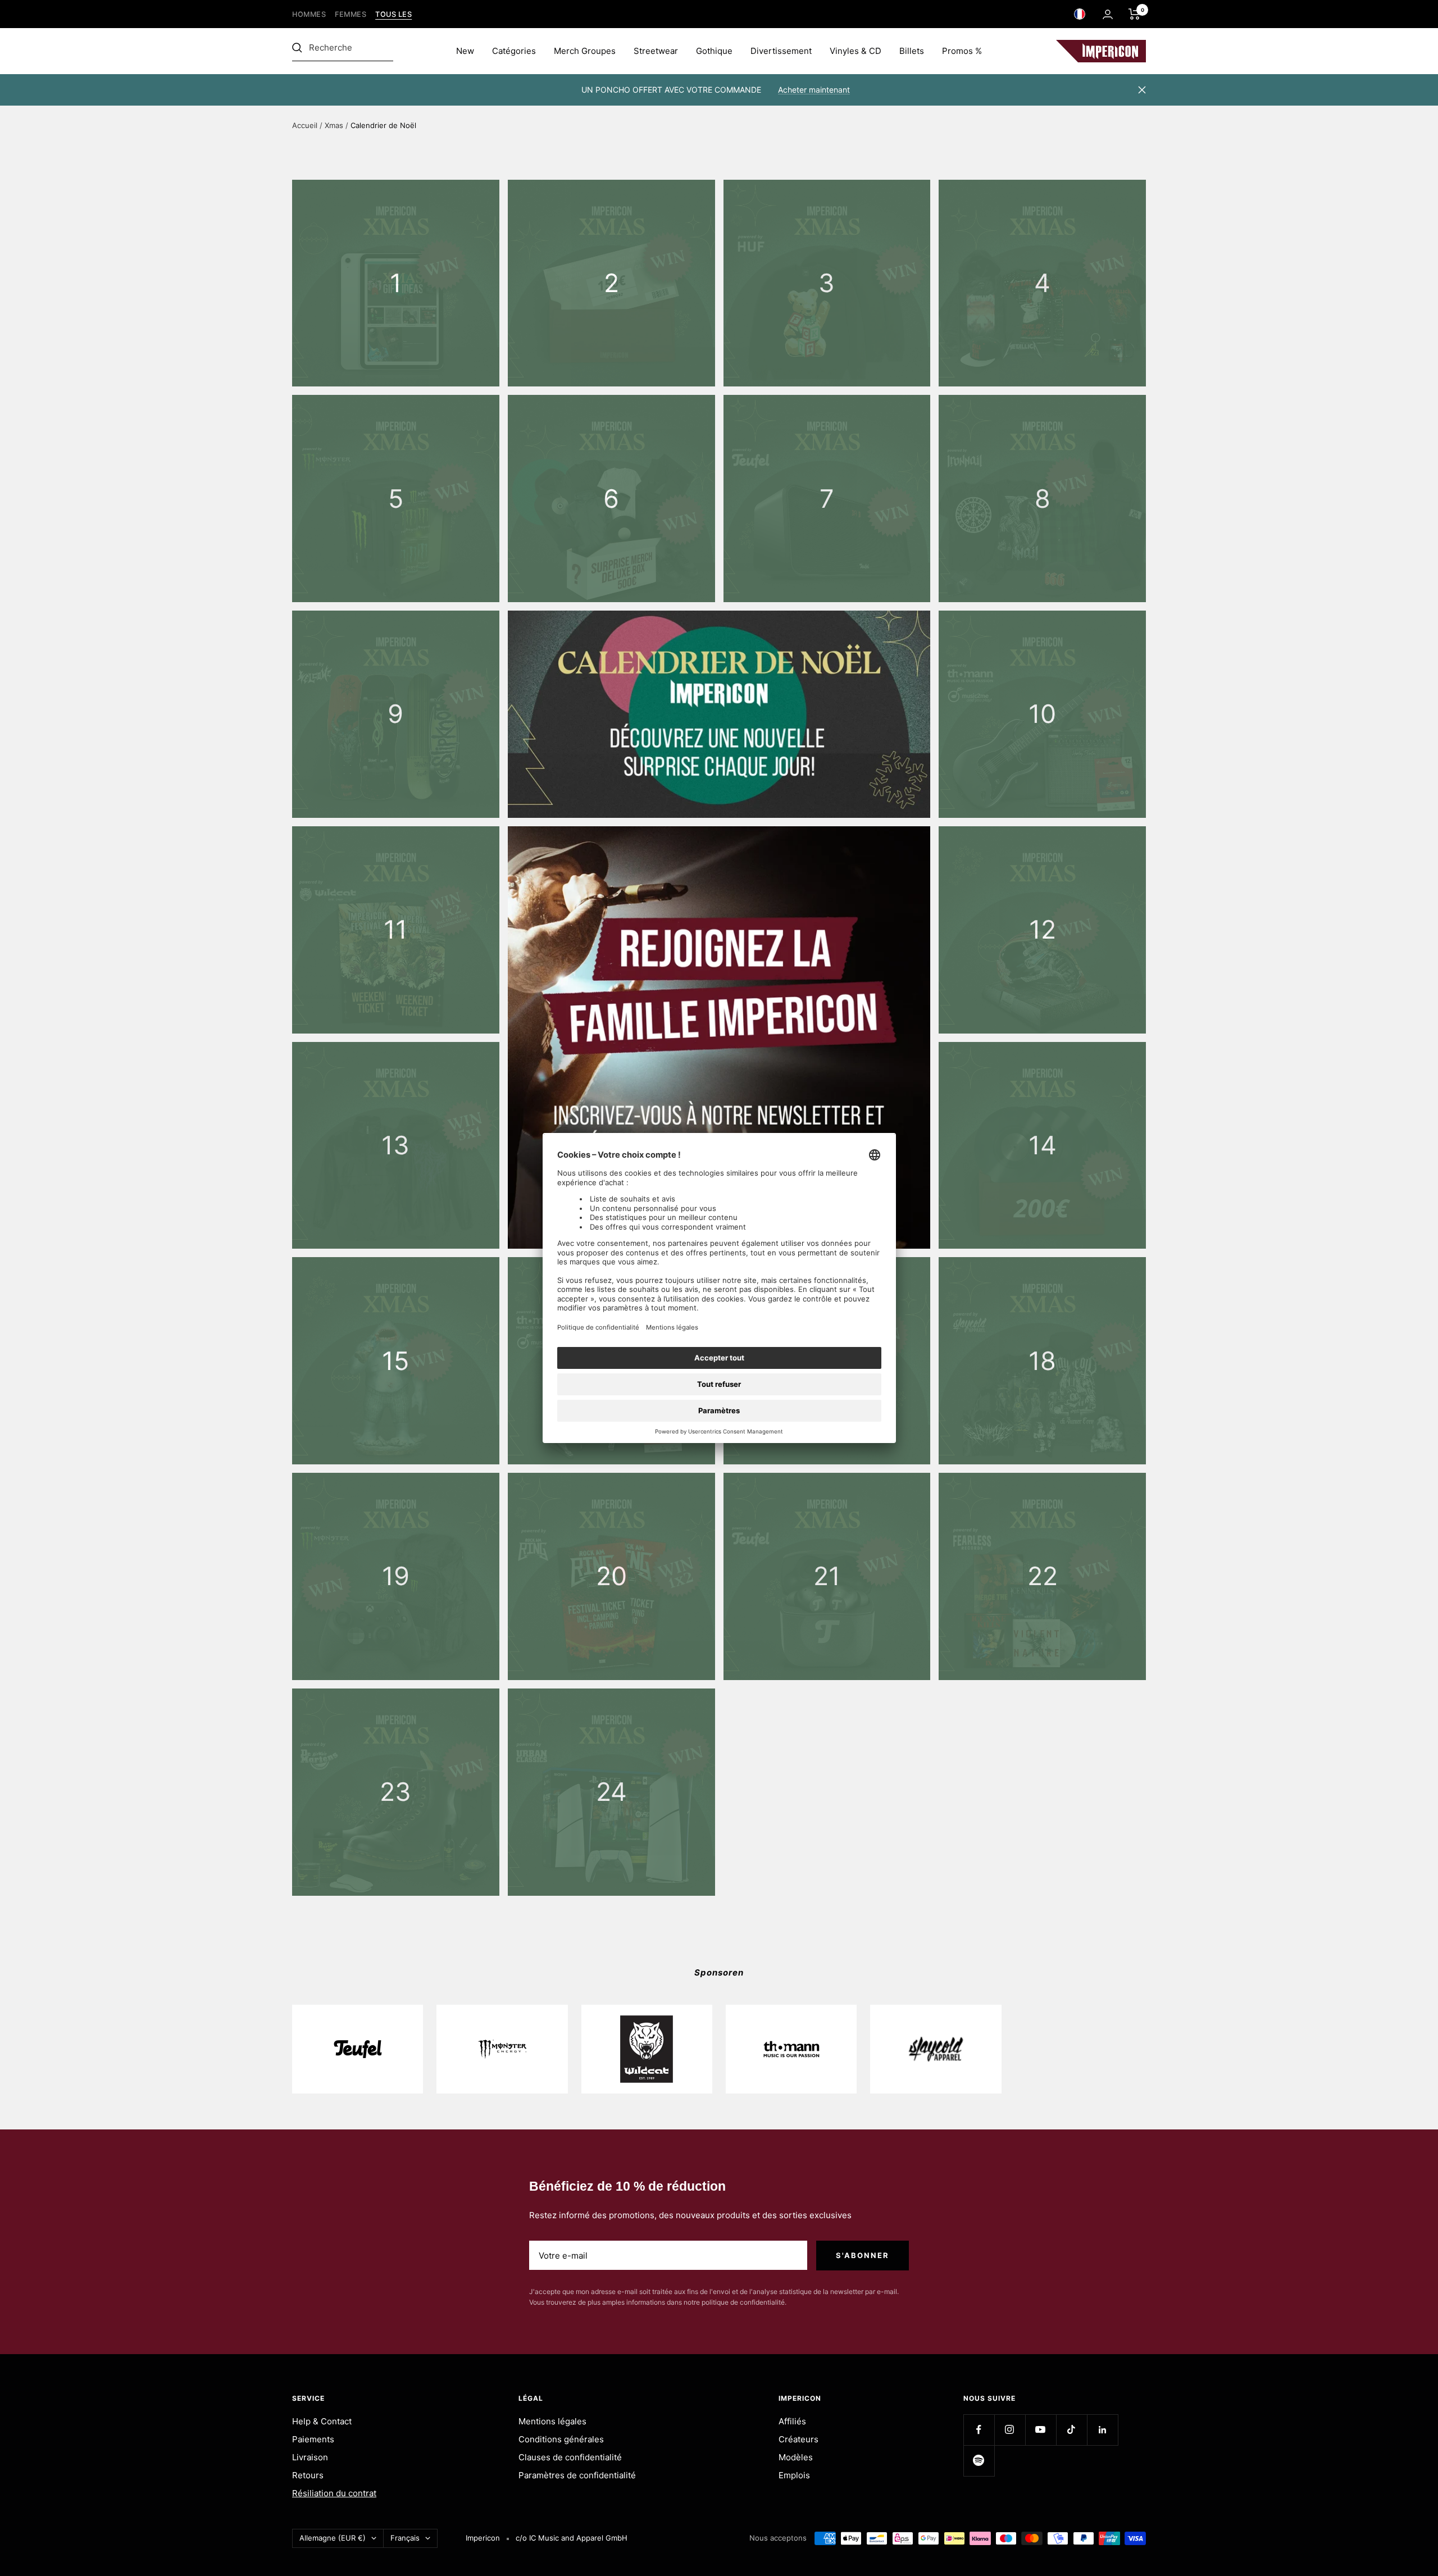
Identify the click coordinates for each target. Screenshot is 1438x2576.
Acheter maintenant (814, 90)
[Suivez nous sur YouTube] (1041, 2430)
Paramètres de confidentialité (577, 2475)
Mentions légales (552, 2421)
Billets (912, 51)
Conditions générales (561, 2439)
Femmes (351, 14)
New (465, 51)
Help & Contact (322, 2421)
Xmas (334, 125)
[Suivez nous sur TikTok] (1071, 2430)
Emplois (794, 2475)
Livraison (310, 2457)
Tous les (393, 14)
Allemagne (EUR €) (333, 2538)
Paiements (313, 2439)
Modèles (796, 2457)
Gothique (714, 51)
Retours (308, 2475)
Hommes (309, 14)
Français (405, 2538)
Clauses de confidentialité (570, 2457)
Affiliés (792, 2421)
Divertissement (781, 51)
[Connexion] (1108, 14)
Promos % (962, 51)
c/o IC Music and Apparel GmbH (572, 2538)
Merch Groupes (585, 51)
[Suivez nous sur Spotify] (979, 2461)
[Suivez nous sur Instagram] (1010, 2430)
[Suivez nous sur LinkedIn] (1102, 2430)
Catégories (514, 51)
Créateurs (798, 2439)
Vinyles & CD (855, 51)
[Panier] (1134, 14)
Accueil (305, 125)
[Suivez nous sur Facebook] (979, 2430)
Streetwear (656, 51)
